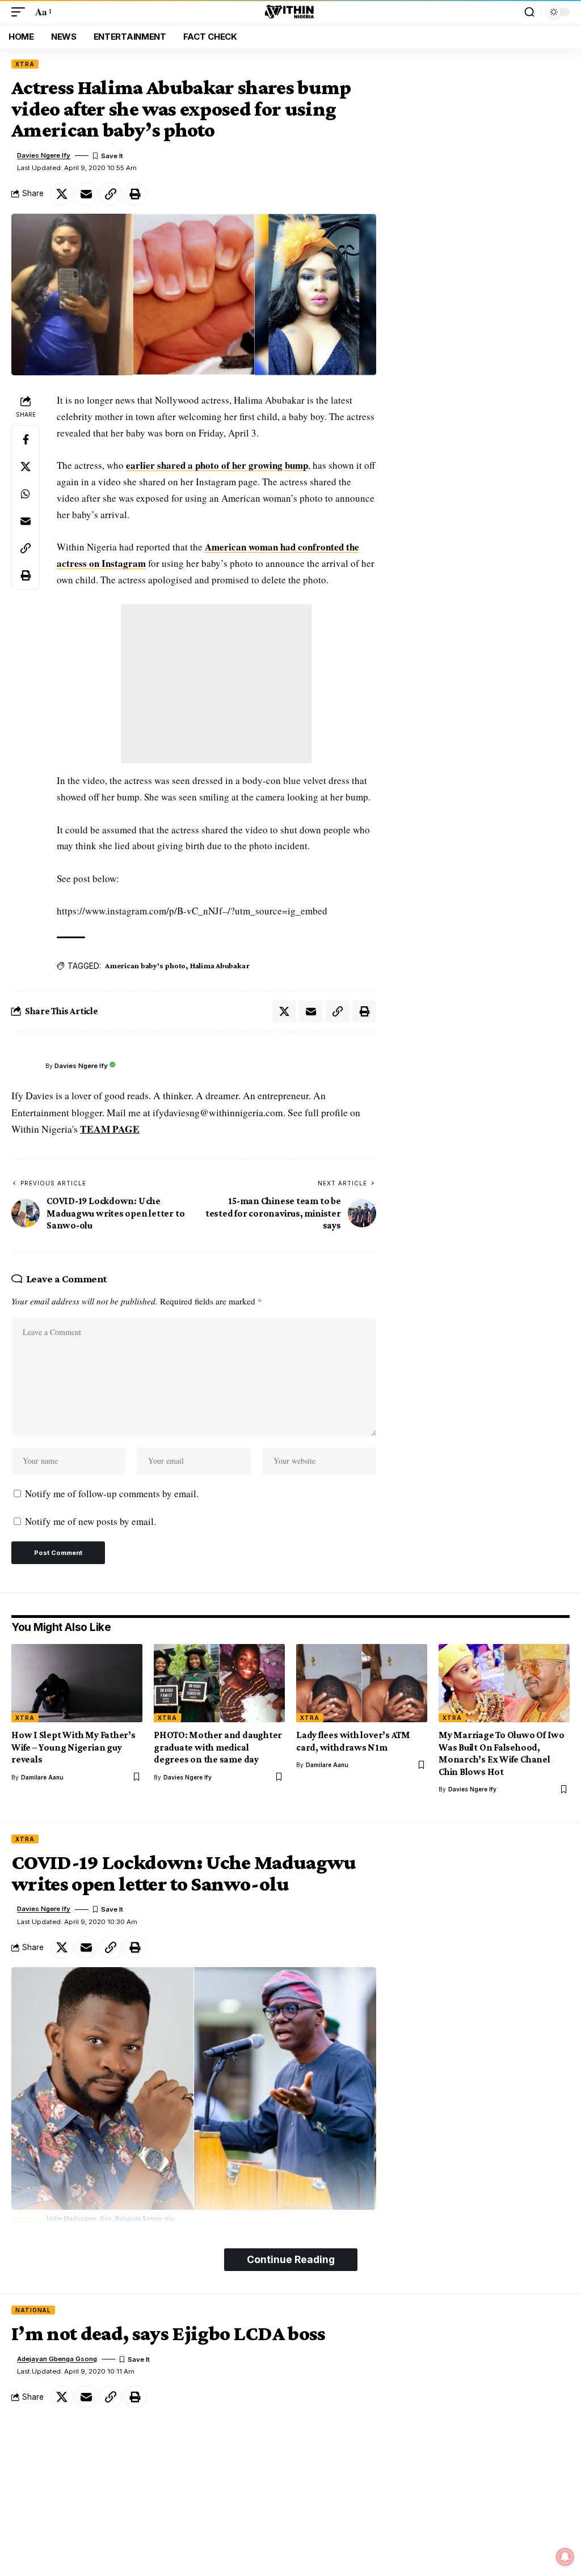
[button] (21, 12)
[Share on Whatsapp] (26, 494)
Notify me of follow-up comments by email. (112, 1494)
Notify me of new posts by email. (90, 1521)
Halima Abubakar (220, 965)
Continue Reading (291, 2259)
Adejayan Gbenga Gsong (57, 2359)
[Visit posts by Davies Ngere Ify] (26, 1066)
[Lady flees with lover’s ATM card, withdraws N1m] (362, 1683)
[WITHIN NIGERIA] (290, 12)
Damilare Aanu (42, 1777)
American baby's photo (145, 965)
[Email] (86, 194)
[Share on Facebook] (26, 439)
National (33, 2310)
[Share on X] (62, 194)
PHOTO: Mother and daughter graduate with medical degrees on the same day (218, 1747)
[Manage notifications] (565, 2557)
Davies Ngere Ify (44, 155)
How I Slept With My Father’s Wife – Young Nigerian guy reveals (73, 1747)
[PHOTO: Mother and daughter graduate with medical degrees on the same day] (219, 1683)
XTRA (25, 64)
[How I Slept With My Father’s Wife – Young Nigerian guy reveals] (77, 1683)
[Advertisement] (216, 684)
